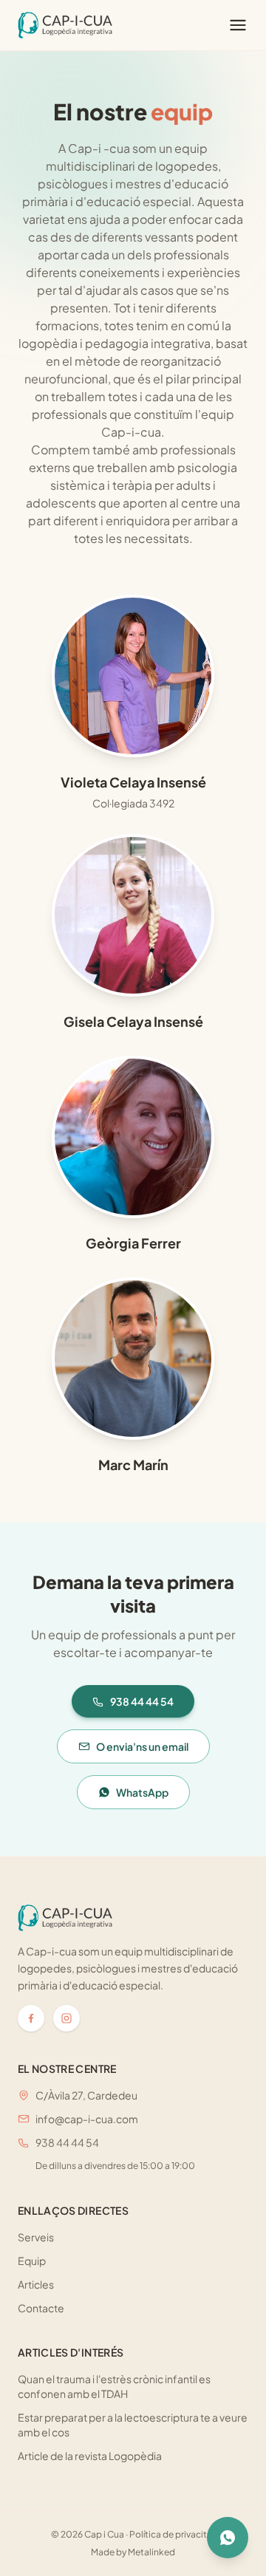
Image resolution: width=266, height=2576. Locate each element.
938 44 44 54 (142, 1701)
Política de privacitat (173, 2534)
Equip (32, 2261)
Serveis (36, 2237)
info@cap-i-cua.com (87, 2119)
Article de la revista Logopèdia (90, 2456)
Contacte (41, 2308)
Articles (36, 2284)
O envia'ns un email (142, 1746)
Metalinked (151, 2552)
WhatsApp (142, 1792)
